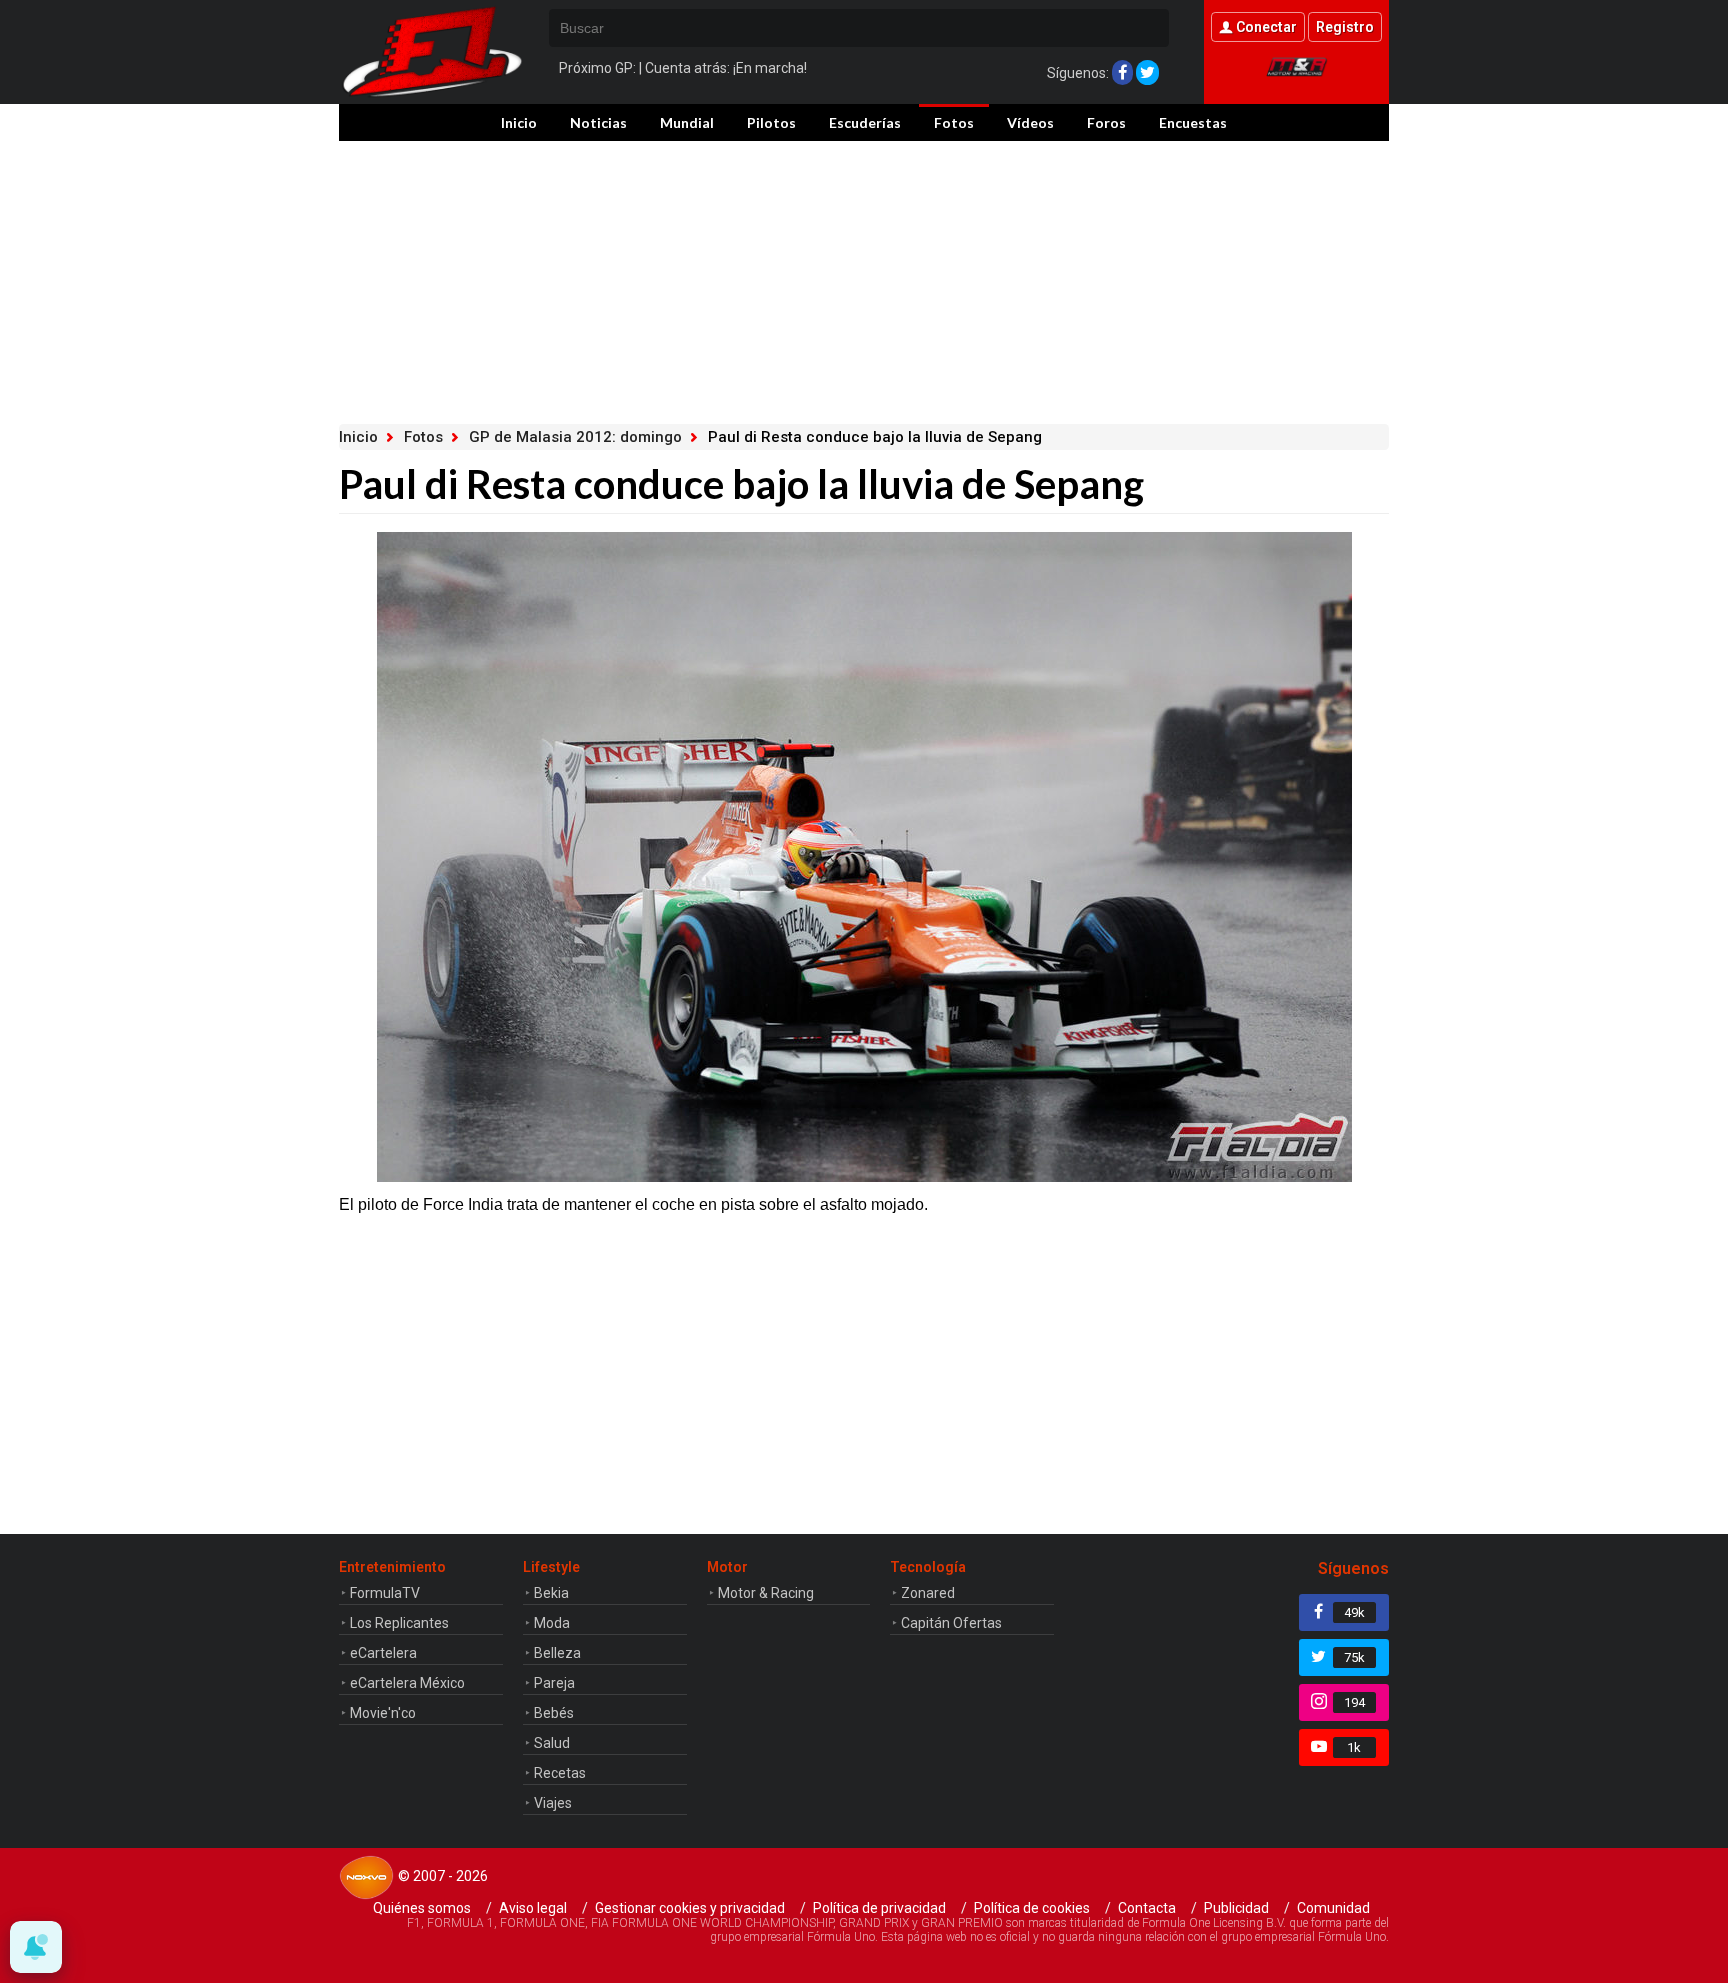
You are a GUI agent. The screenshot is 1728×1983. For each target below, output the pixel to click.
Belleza (557, 1653)
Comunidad (1333, 1908)
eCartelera (383, 1653)
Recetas (560, 1773)
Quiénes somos (422, 1908)
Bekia (551, 1593)
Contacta (1147, 1908)
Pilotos (771, 122)
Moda (552, 1623)
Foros (1106, 122)
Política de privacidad (879, 1908)
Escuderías (865, 122)
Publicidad (1236, 1908)
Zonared (928, 1593)
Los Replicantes (399, 1623)
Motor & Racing (766, 1593)
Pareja (554, 1683)
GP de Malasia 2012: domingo (575, 437)
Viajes (553, 1803)
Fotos (954, 122)
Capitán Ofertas (951, 1623)
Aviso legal (533, 1908)
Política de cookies (1032, 1908)
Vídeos (1030, 122)
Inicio (519, 122)
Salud (552, 1743)
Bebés (554, 1713)
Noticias (598, 122)
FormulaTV (385, 1593)
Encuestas (1193, 122)
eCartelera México (407, 1683)
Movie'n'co (383, 1713)
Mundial (687, 122)
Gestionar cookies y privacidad (690, 1908)
